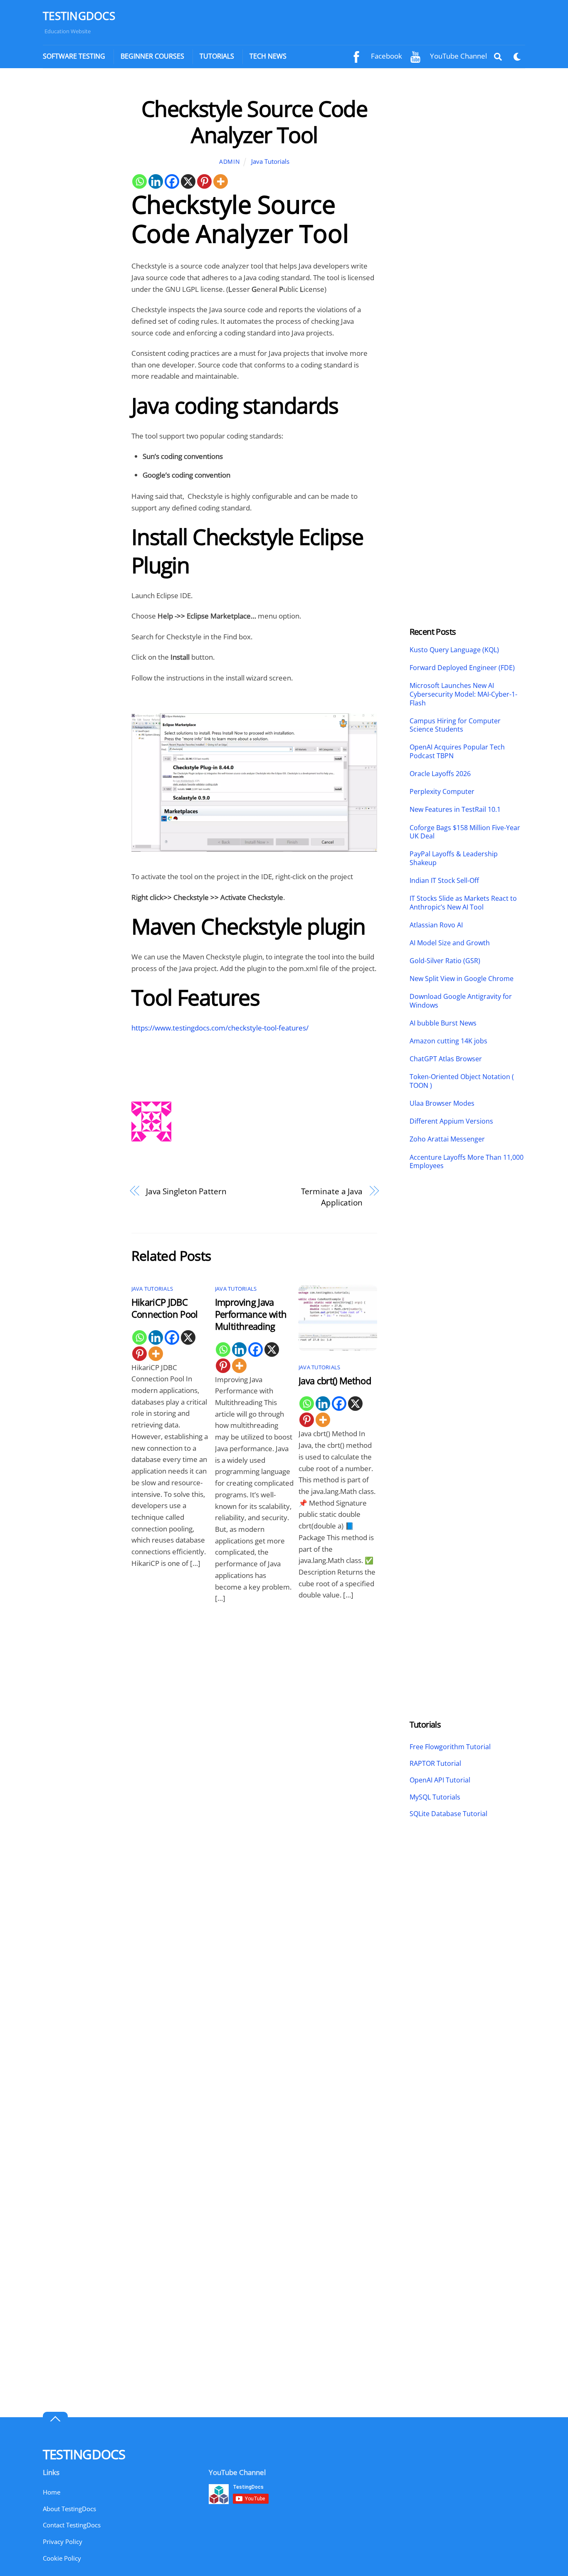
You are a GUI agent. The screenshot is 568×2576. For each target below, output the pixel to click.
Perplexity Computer (443, 792)
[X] (188, 181)
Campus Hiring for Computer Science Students (455, 725)
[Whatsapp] (140, 181)
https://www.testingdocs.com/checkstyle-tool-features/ (220, 1028)
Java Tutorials (270, 161)
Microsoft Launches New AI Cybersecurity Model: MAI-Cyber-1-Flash (463, 694)
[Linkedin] (156, 181)
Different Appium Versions (452, 1121)
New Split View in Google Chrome (462, 979)
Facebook (386, 56)
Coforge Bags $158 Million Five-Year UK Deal (465, 832)
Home (52, 2492)
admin (230, 161)
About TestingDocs (69, 2509)
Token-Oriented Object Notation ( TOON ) (462, 1081)
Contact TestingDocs (72, 2525)
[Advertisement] (79, 220)
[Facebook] (172, 181)
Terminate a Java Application (332, 1197)
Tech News (268, 56)
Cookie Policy (62, 2558)
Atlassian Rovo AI (436, 925)
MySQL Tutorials (435, 1797)
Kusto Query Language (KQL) (454, 650)
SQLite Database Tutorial (448, 1814)
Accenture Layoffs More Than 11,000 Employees (467, 1162)
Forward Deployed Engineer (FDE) (462, 668)
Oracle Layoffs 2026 (440, 774)
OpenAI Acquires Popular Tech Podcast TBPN (457, 752)
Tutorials (217, 56)
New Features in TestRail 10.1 (455, 810)
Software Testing (74, 56)
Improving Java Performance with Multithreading (251, 1314)
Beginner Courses (152, 56)
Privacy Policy (63, 2541)
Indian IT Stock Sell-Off (444, 881)
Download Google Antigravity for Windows (461, 1001)
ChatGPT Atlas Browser (446, 1059)
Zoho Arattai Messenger (447, 1139)
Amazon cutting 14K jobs (448, 1041)
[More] (221, 181)
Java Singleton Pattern (186, 1191)
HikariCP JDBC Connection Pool (165, 1308)
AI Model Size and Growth (450, 943)
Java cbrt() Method (335, 1381)
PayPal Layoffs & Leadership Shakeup (454, 858)
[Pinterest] (204, 181)
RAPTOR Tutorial (435, 1763)
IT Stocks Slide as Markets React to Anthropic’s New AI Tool (463, 903)
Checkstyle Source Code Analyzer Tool (254, 121)
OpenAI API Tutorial (440, 1780)
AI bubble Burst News (443, 1023)
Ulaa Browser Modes (442, 1103)
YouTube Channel (458, 56)
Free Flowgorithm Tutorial (450, 1747)
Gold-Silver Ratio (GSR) (445, 961)
